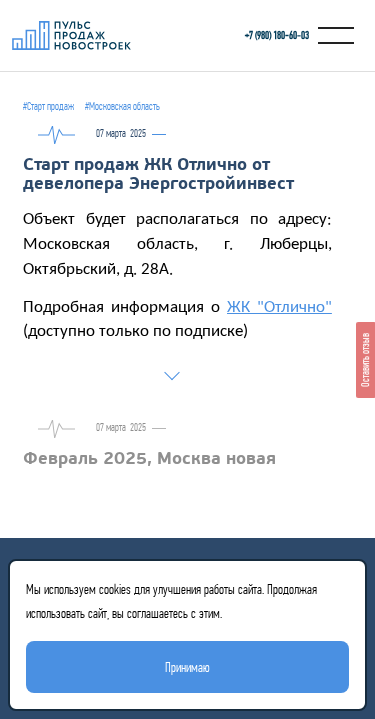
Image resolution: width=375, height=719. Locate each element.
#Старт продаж (48, 106)
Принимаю (187, 667)
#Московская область (122, 106)
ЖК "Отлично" (279, 308)
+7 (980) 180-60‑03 (277, 35)
